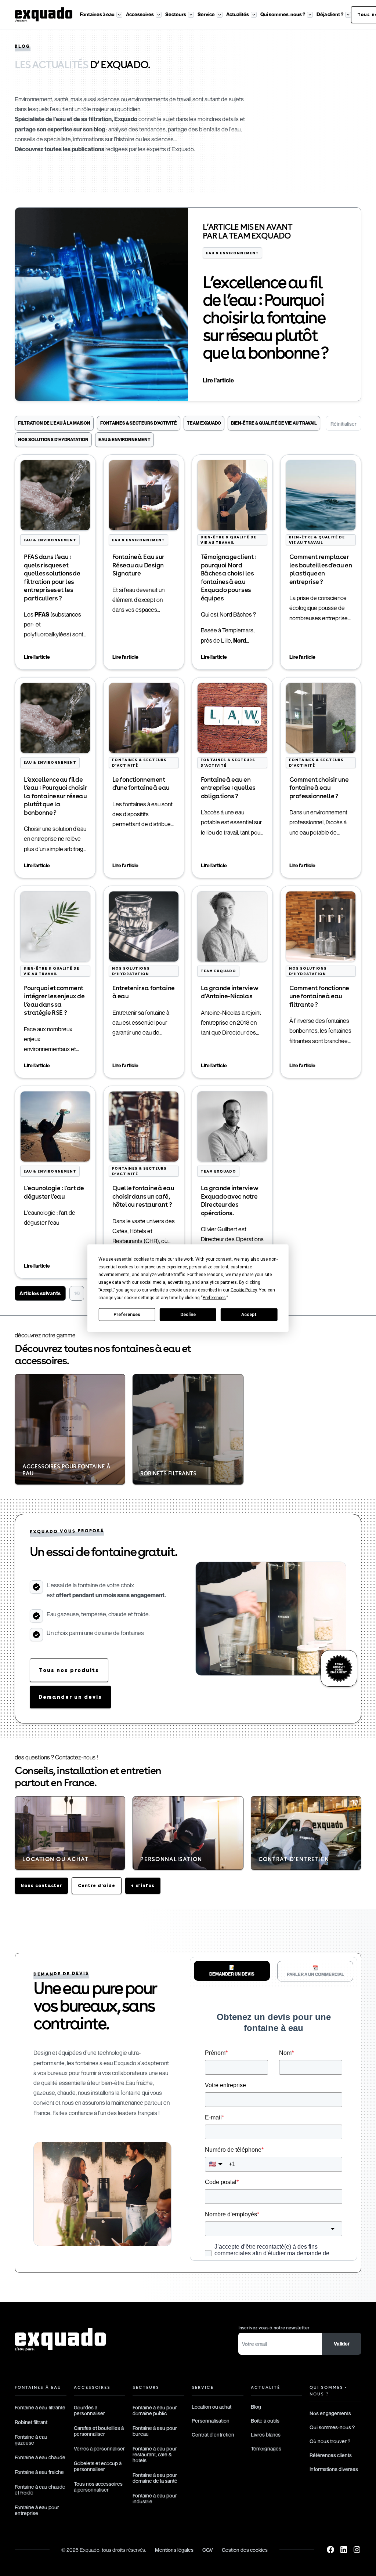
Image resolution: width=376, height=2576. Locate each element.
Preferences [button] (214, 1297)
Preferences (127, 1315)
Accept (249, 1315)
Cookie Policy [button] (244, 1290)
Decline (188, 1315)
